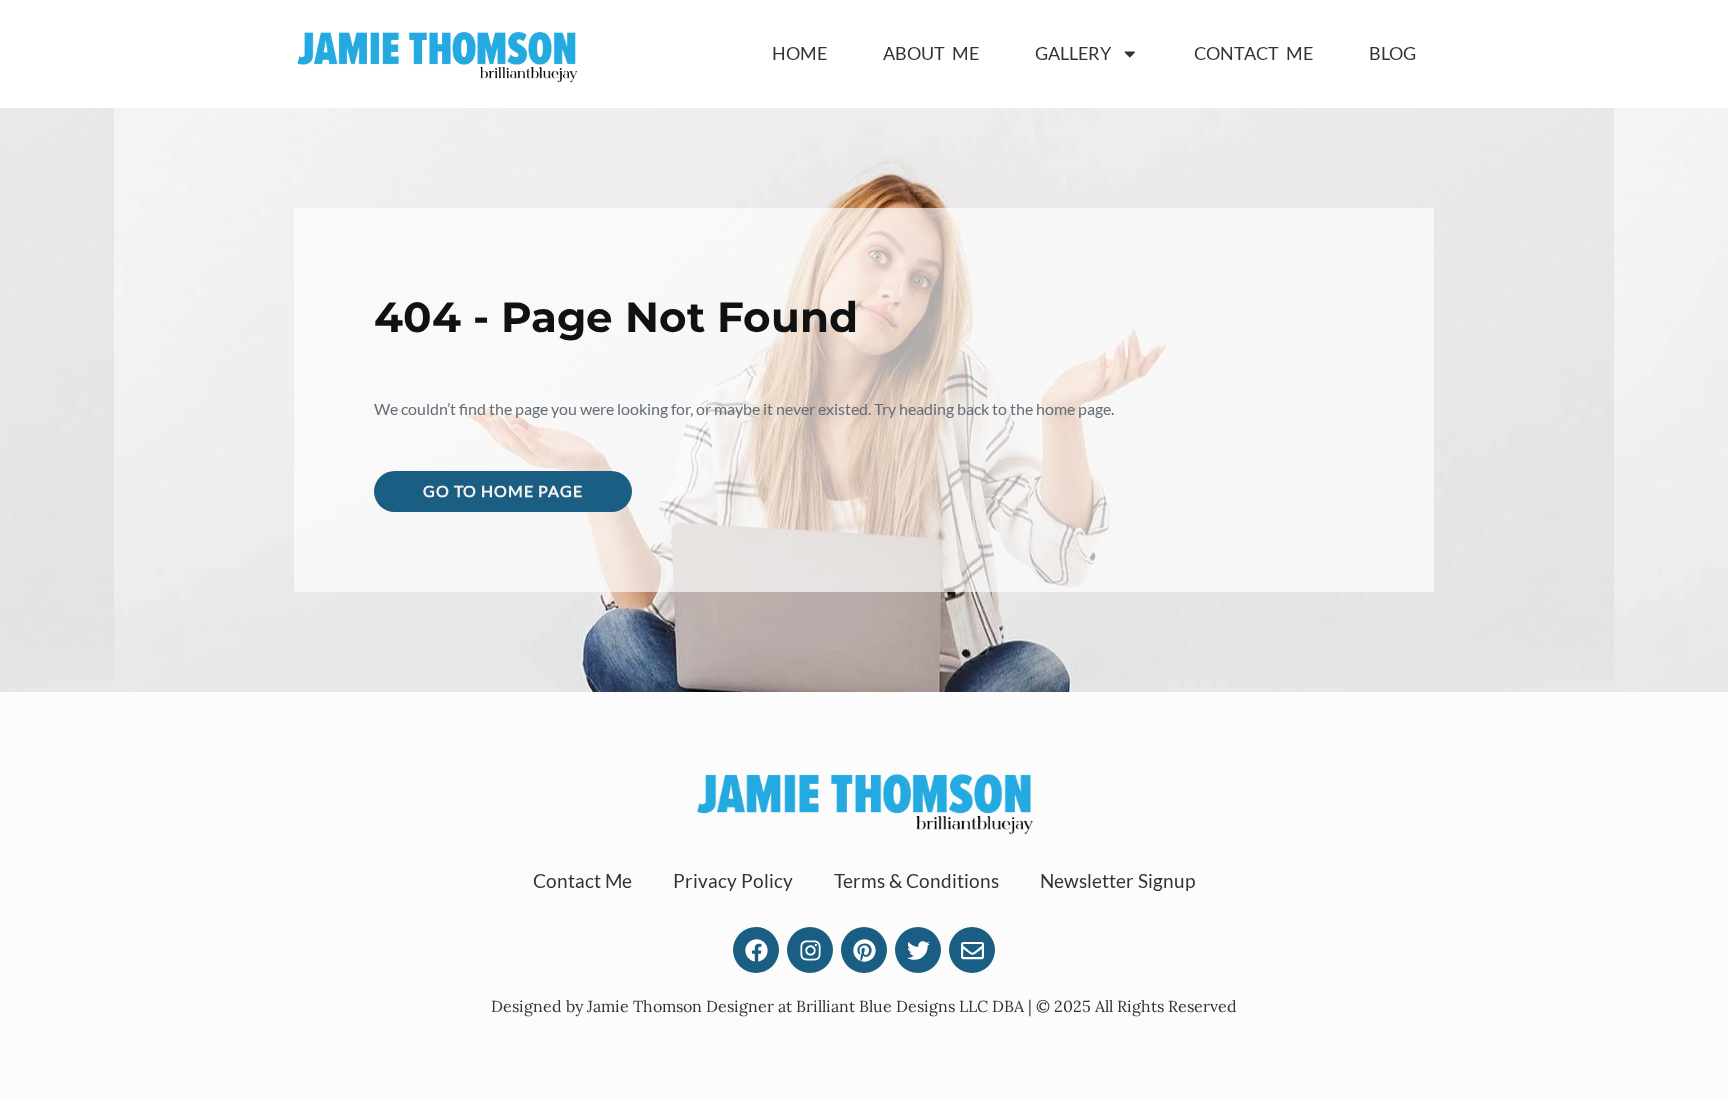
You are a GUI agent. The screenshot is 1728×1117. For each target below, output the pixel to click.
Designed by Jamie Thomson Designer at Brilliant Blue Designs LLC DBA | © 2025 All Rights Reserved (864, 1006)
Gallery (1073, 53)
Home (799, 53)
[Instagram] (810, 950)
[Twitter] (918, 950)
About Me (931, 53)
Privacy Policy (733, 880)
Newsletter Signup (1117, 880)
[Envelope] (972, 950)
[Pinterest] (864, 950)
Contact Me (1253, 53)
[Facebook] (756, 950)
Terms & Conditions (916, 880)
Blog (1392, 53)
